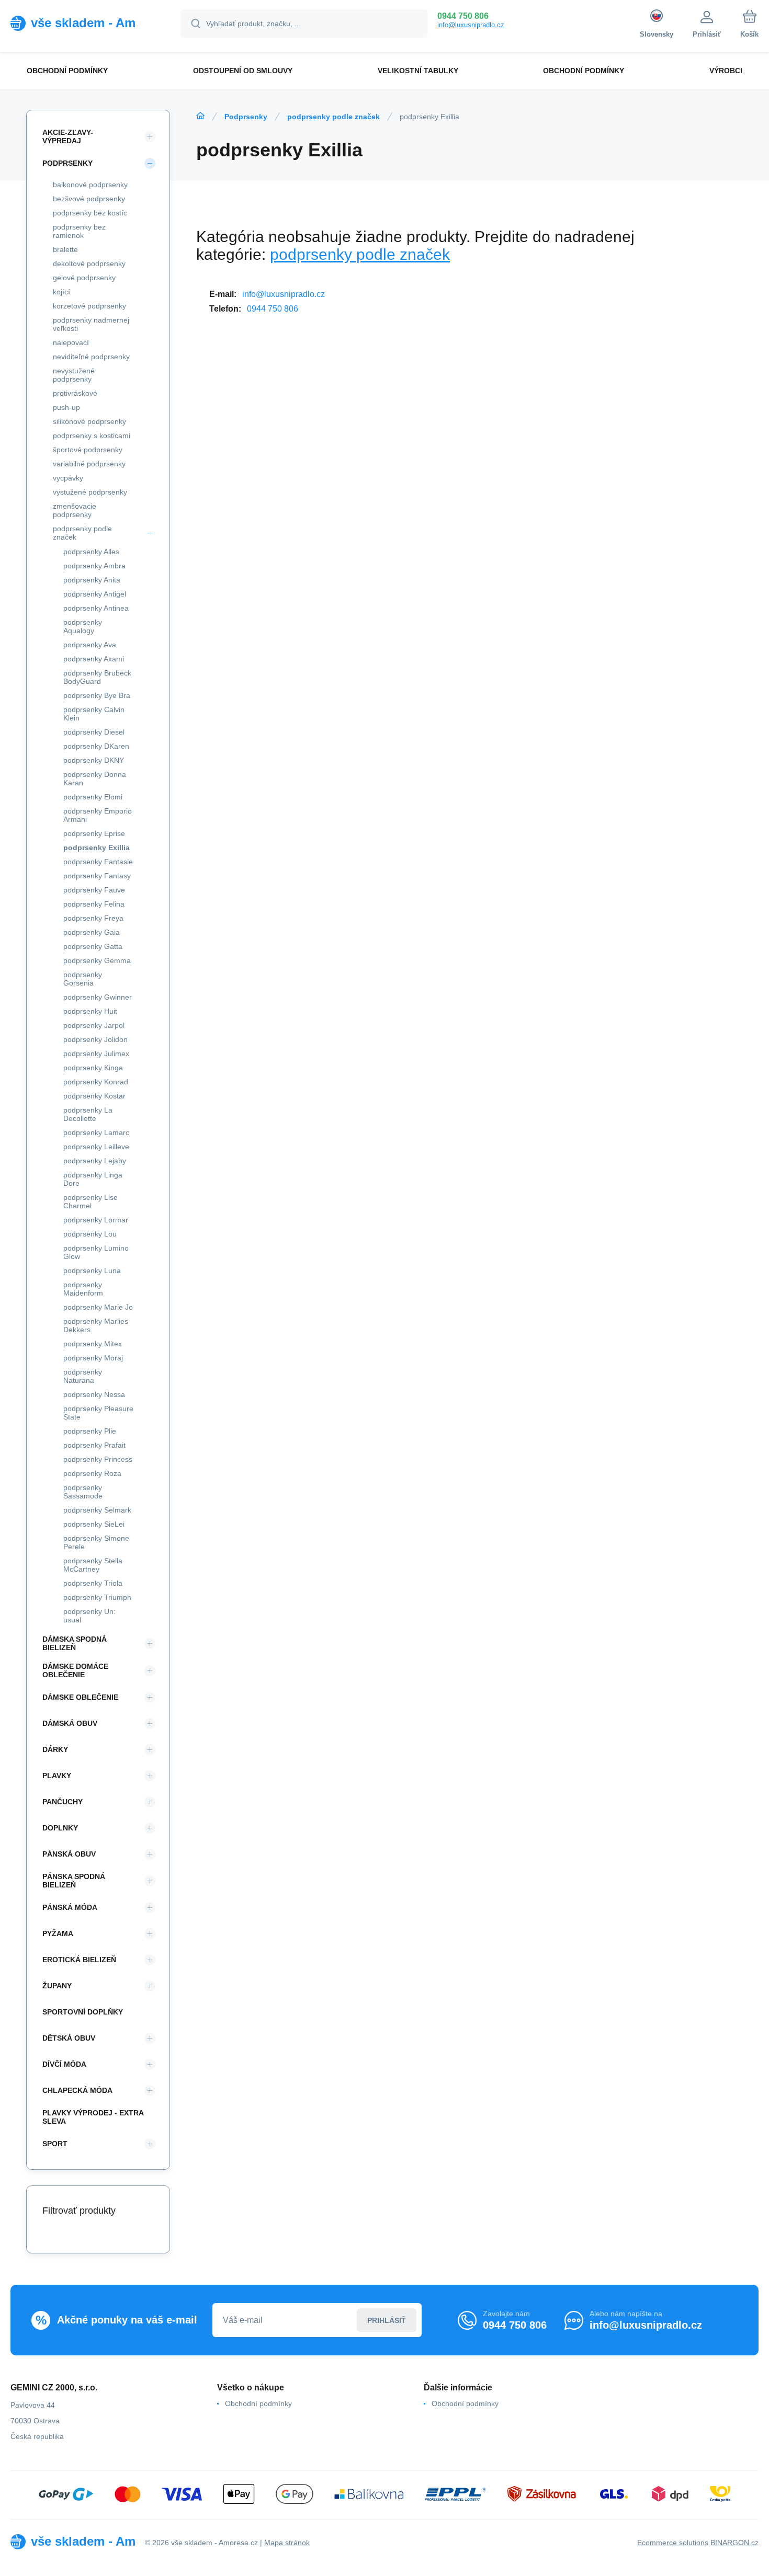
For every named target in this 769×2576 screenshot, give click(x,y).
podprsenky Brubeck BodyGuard (97, 677)
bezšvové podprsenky (89, 199)
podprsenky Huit (90, 1011)
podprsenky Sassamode (83, 1492)
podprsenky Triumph (97, 1597)
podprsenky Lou (90, 1234)
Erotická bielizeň (79, 1960)
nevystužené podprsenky (74, 375)
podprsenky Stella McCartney (93, 1565)
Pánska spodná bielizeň (74, 1881)
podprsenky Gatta (93, 946)
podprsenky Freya (93, 918)
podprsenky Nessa (94, 1394)
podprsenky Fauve (94, 890)
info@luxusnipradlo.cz (471, 25)
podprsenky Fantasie (98, 862)
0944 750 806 (463, 16)
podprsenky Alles (91, 552)
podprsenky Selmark (97, 1510)
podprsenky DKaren (96, 746)
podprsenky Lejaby (95, 1161)
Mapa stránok (287, 2543)
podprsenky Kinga (93, 1068)
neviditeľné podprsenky (91, 357)
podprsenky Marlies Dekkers (96, 1325)
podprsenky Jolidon (95, 1039)
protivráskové (75, 393)
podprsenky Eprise (94, 833)
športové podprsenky (88, 450)
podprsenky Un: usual (89, 1616)
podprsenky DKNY (94, 760)
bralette (65, 249)
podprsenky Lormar (96, 1220)
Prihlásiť (387, 2320)
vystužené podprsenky (90, 492)
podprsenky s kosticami (92, 436)
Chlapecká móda (77, 2090)
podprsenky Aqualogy (83, 626)
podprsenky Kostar (94, 1096)
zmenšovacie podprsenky (75, 510)
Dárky (55, 1749)
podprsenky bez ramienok (79, 231)
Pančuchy (63, 1802)
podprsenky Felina (94, 904)
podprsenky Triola (93, 1583)
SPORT (55, 2144)
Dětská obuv (69, 2038)
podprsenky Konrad (96, 1082)
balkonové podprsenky (90, 185)
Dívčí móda (64, 2064)
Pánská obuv (69, 1854)
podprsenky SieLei (94, 1524)
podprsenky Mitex (93, 1344)
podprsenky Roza (92, 1473)
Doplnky (60, 1828)
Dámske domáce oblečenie (75, 1670)
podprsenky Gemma (97, 960)
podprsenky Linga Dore (93, 1179)
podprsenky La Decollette (88, 1114)
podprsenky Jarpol (94, 1025)
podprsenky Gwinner (98, 997)
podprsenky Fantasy (97, 876)
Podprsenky (246, 117)
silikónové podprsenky (89, 421)
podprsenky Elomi (93, 797)
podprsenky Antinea (96, 608)
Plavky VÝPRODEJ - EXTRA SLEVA (93, 2117)
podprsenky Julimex (96, 1054)
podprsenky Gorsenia (83, 979)
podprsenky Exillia (97, 848)
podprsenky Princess (98, 1459)
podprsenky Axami (94, 659)
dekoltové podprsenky (89, 264)
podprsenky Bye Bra (97, 695)
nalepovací (71, 342)
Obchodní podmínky (258, 2403)
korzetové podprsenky (89, 306)
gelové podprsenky (84, 278)
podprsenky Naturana (83, 1376)
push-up (66, 407)
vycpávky (68, 478)
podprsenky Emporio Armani (98, 815)
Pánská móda (70, 1907)
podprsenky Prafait (94, 1445)
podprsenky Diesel (94, 732)
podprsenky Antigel (95, 594)
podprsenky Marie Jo (98, 1307)
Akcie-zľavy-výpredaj (68, 136)
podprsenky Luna (92, 1270)
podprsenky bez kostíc (90, 213)
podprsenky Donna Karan (95, 778)
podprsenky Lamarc (96, 1132)
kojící (61, 292)
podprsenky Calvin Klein (94, 714)
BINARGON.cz (734, 2543)
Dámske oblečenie (80, 1697)
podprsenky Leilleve (96, 1147)
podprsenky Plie (90, 1431)
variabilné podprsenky (89, 464)
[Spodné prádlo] (200, 116)
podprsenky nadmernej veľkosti (91, 324)
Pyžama (58, 1933)
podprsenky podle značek (333, 117)
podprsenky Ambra (94, 566)
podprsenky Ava (90, 645)
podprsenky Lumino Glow (96, 1252)
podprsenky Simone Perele (96, 1542)
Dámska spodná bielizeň (75, 1643)
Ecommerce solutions (673, 2543)
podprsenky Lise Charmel (91, 1201)
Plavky (57, 1776)
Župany (57, 1986)
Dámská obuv (70, 1723)
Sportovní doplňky (83, 2012)
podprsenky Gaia (92, 932)
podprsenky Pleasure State (98, 1413)
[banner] (82, 23)
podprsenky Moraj (93, 1358)
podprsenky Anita (92, 580)
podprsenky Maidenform (83, 1289)
